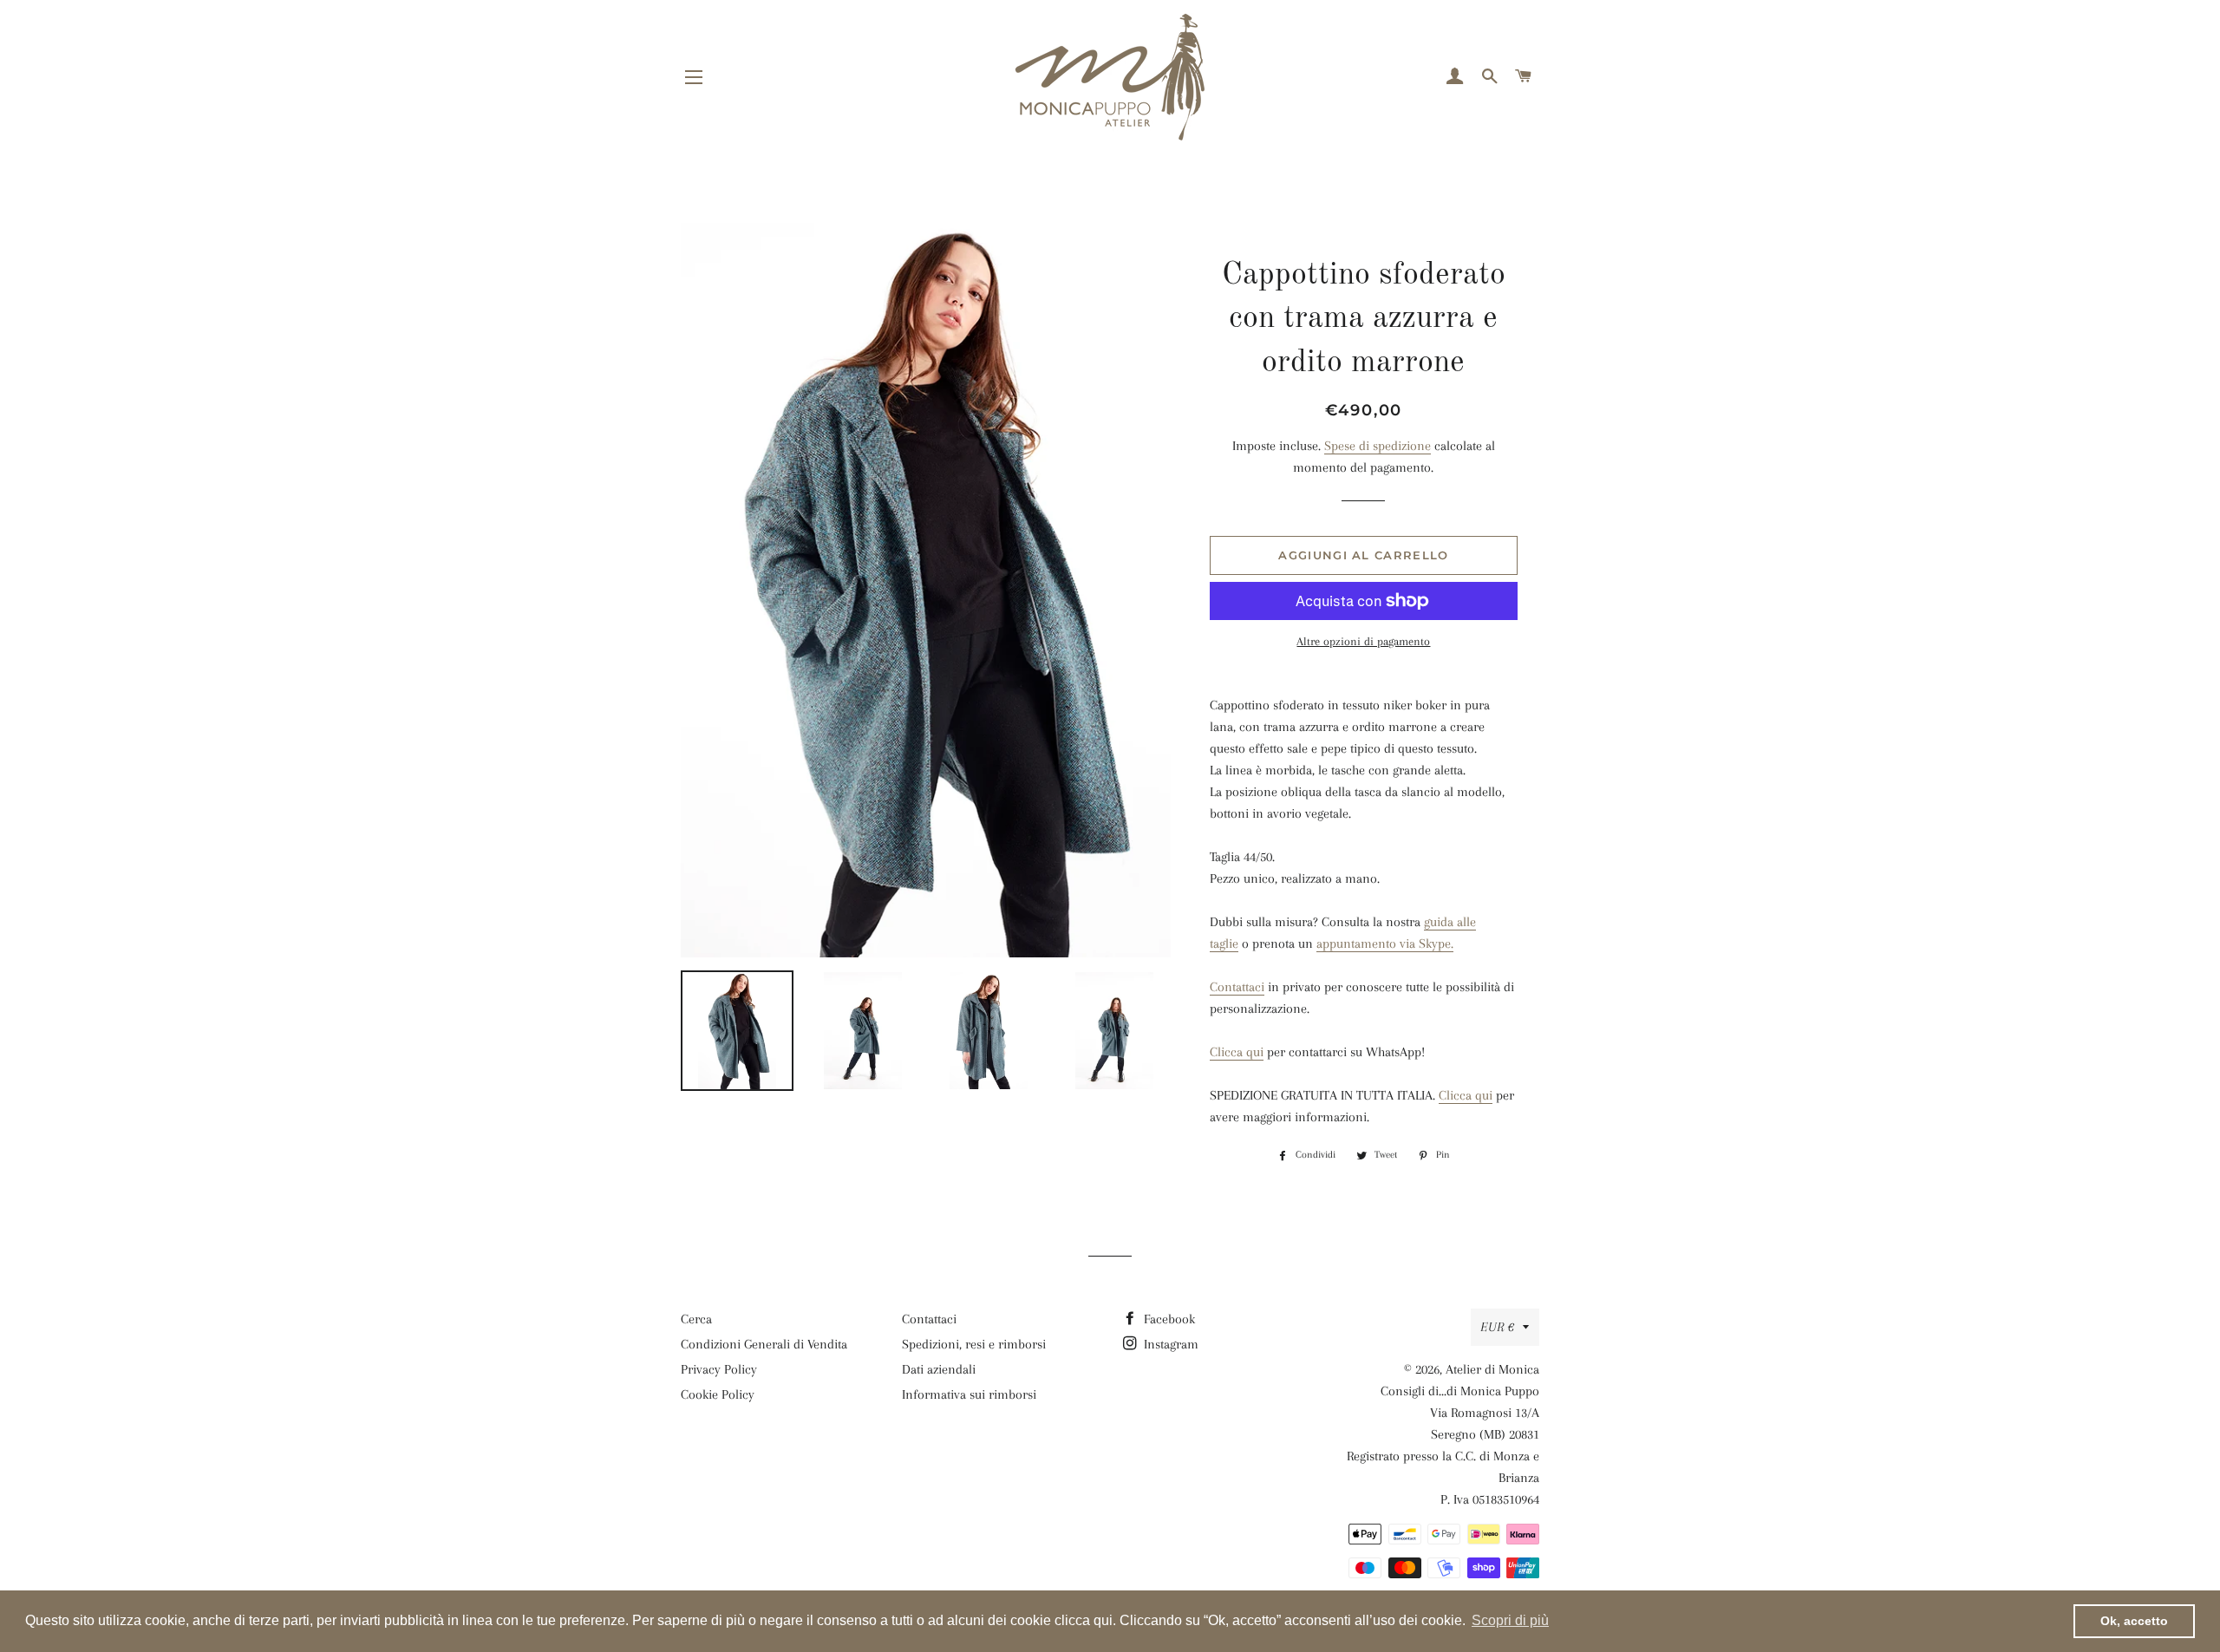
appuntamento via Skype (1384, 944)
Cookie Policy (718, 1394)
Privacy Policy (719, 1369)
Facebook (1168, 1319)
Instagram (1169, 1344)
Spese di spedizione (1378, 446)
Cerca (696, 1319)
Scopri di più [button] (1510, 1620)
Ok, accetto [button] (2134, 1621)
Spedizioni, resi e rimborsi (974, 1344)
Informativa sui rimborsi (969, 1394)
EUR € (1497, 1327)
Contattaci (1237, 987)
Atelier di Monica (1492, 1369)
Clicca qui (1237, 1052)
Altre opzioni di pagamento (1363, 641)
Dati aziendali (939, 1369)
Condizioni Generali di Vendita (764, 1344)
